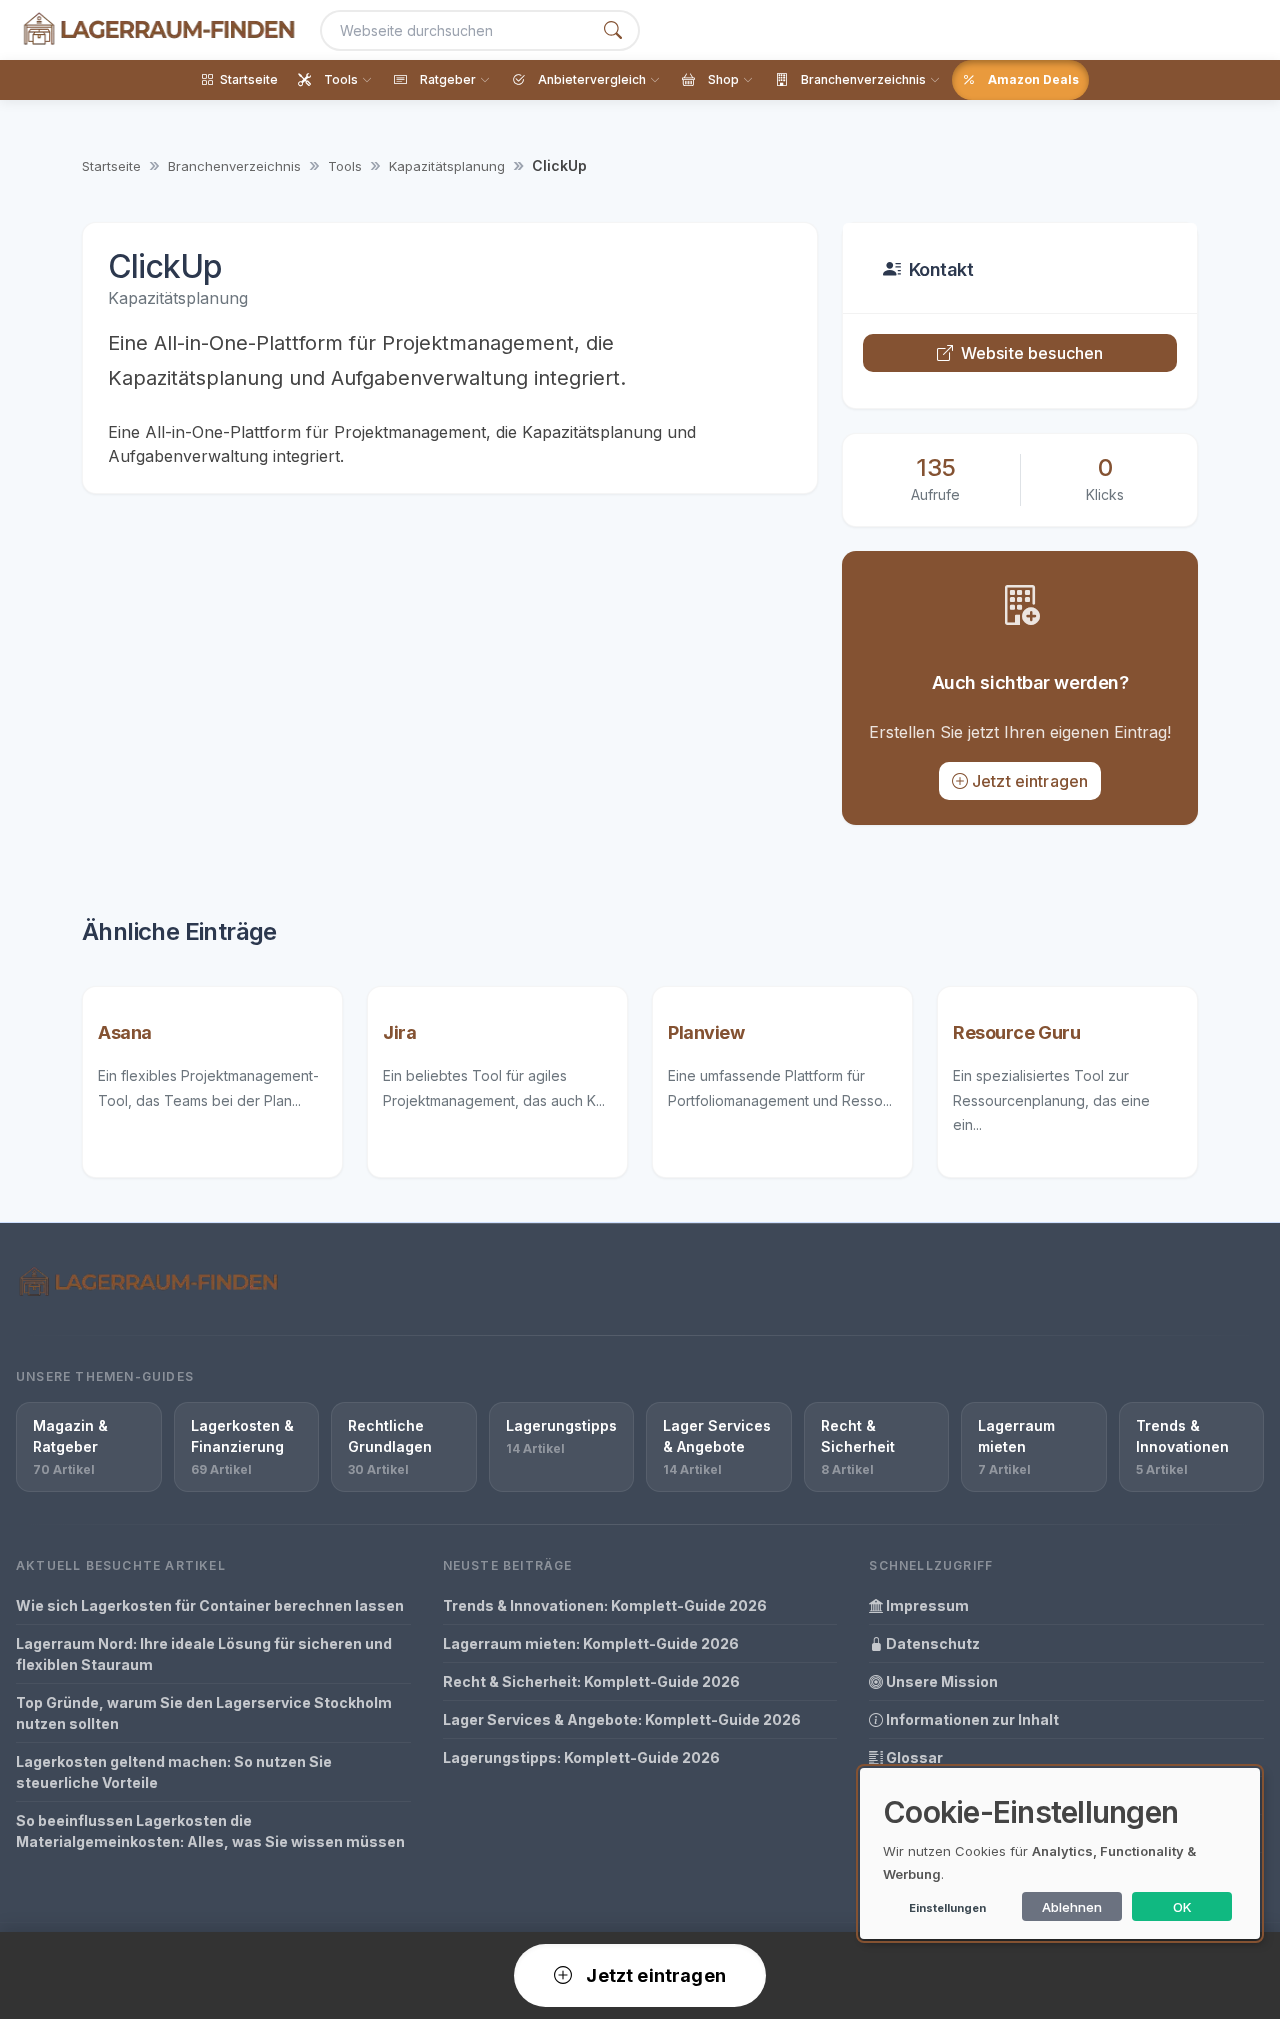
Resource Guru (1016, 1032)
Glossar (913, 1757)
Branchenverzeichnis (234, 166)
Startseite (111, 166)
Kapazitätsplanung (447, 166)
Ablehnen (1072, 1907)
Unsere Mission (940, 1681)
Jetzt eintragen (1030, 781)
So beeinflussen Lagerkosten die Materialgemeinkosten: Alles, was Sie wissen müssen (210, 1831)
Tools (345, 166)
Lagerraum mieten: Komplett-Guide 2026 (591, 1643)
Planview (706, 1032)
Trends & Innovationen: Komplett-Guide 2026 (605, 1605)
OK (1182, 1907)
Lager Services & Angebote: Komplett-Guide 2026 (622, 1719)
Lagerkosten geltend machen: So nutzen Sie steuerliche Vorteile (174, 1772)
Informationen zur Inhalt (971, 1719)
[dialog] (1060, 1853)
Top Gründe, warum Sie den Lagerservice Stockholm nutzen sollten (204, 1713)
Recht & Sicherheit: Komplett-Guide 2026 (591, 1681)
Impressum (926, 1605)
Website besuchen (1032, 353)
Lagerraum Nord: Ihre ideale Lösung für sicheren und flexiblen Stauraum (204, 1654)
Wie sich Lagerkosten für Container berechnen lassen (210, 1605)
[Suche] (613, 30)
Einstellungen (947, 1908)
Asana (125, 1032)
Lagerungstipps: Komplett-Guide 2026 (581, 1757)
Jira (399, 1032)
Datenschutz (931, 1643)
